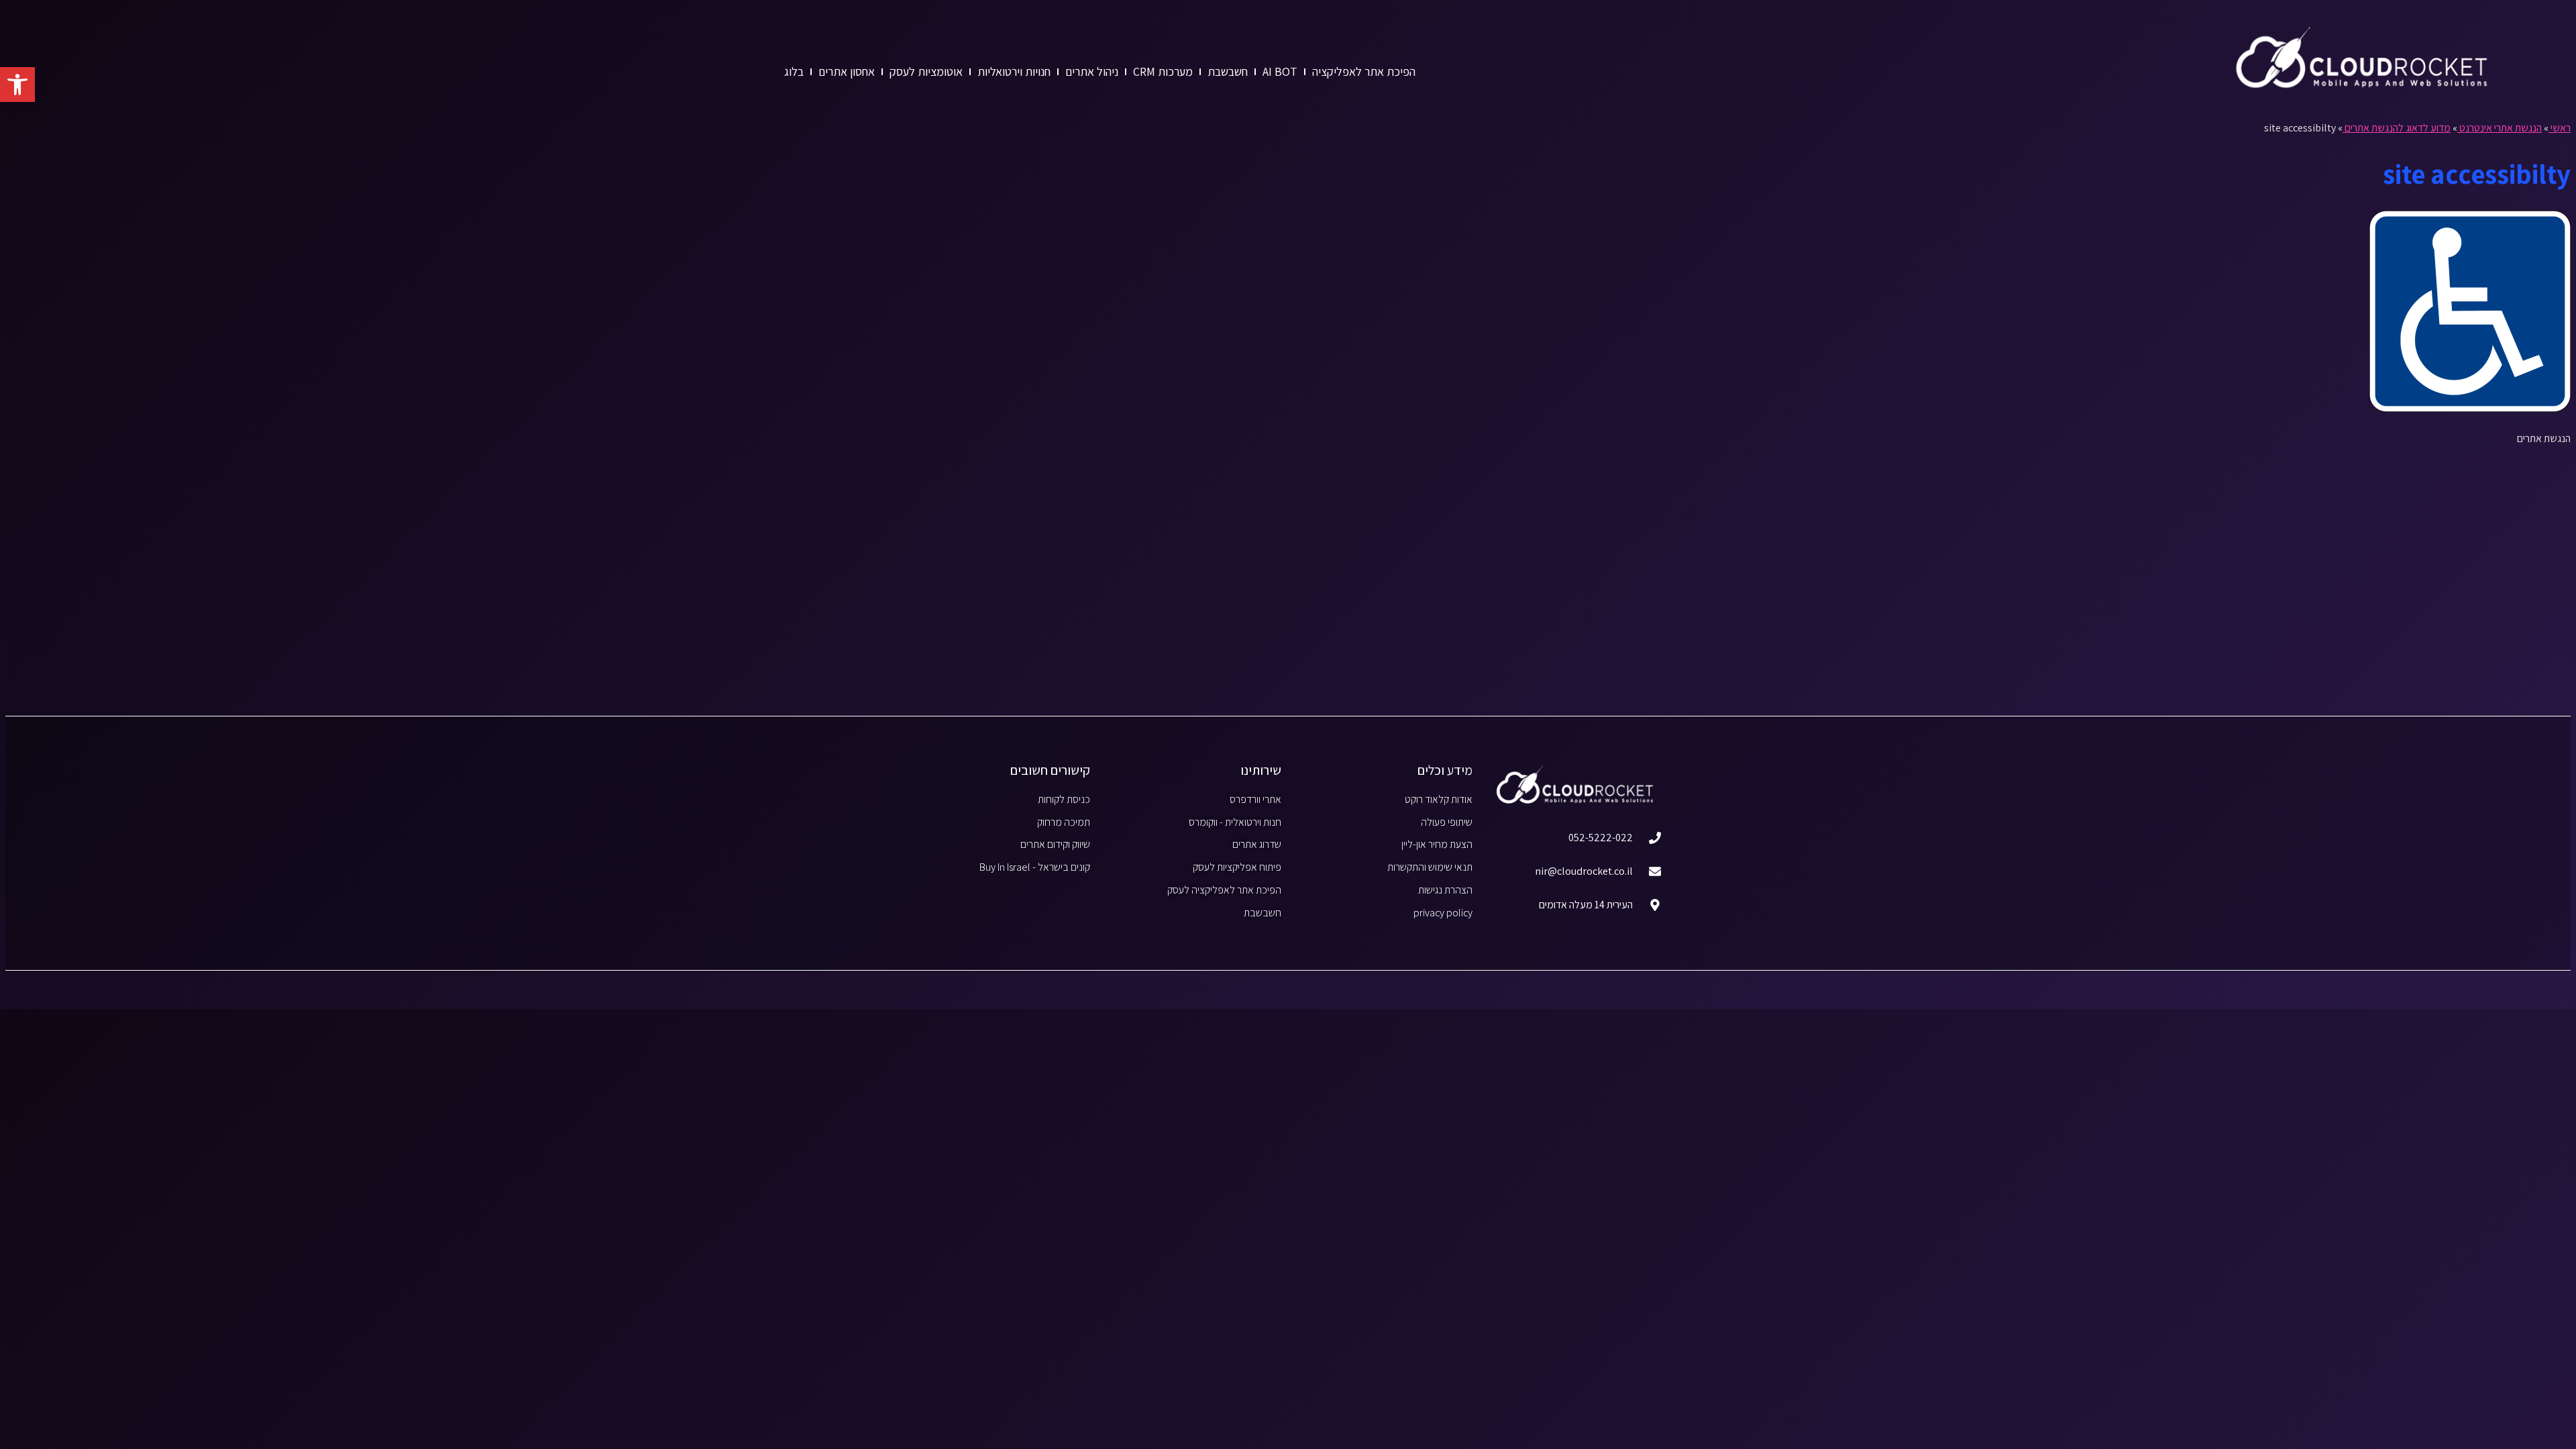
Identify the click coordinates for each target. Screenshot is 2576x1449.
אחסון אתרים (847, 71)
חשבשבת (1228, 71)
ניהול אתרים (1092, 71)
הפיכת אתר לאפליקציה (1364, 71)
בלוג (794, 71)
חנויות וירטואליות (1014, 71)
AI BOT (1280, 71)
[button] (17, 85)
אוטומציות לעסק (926, 71)
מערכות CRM (1163, 71)
